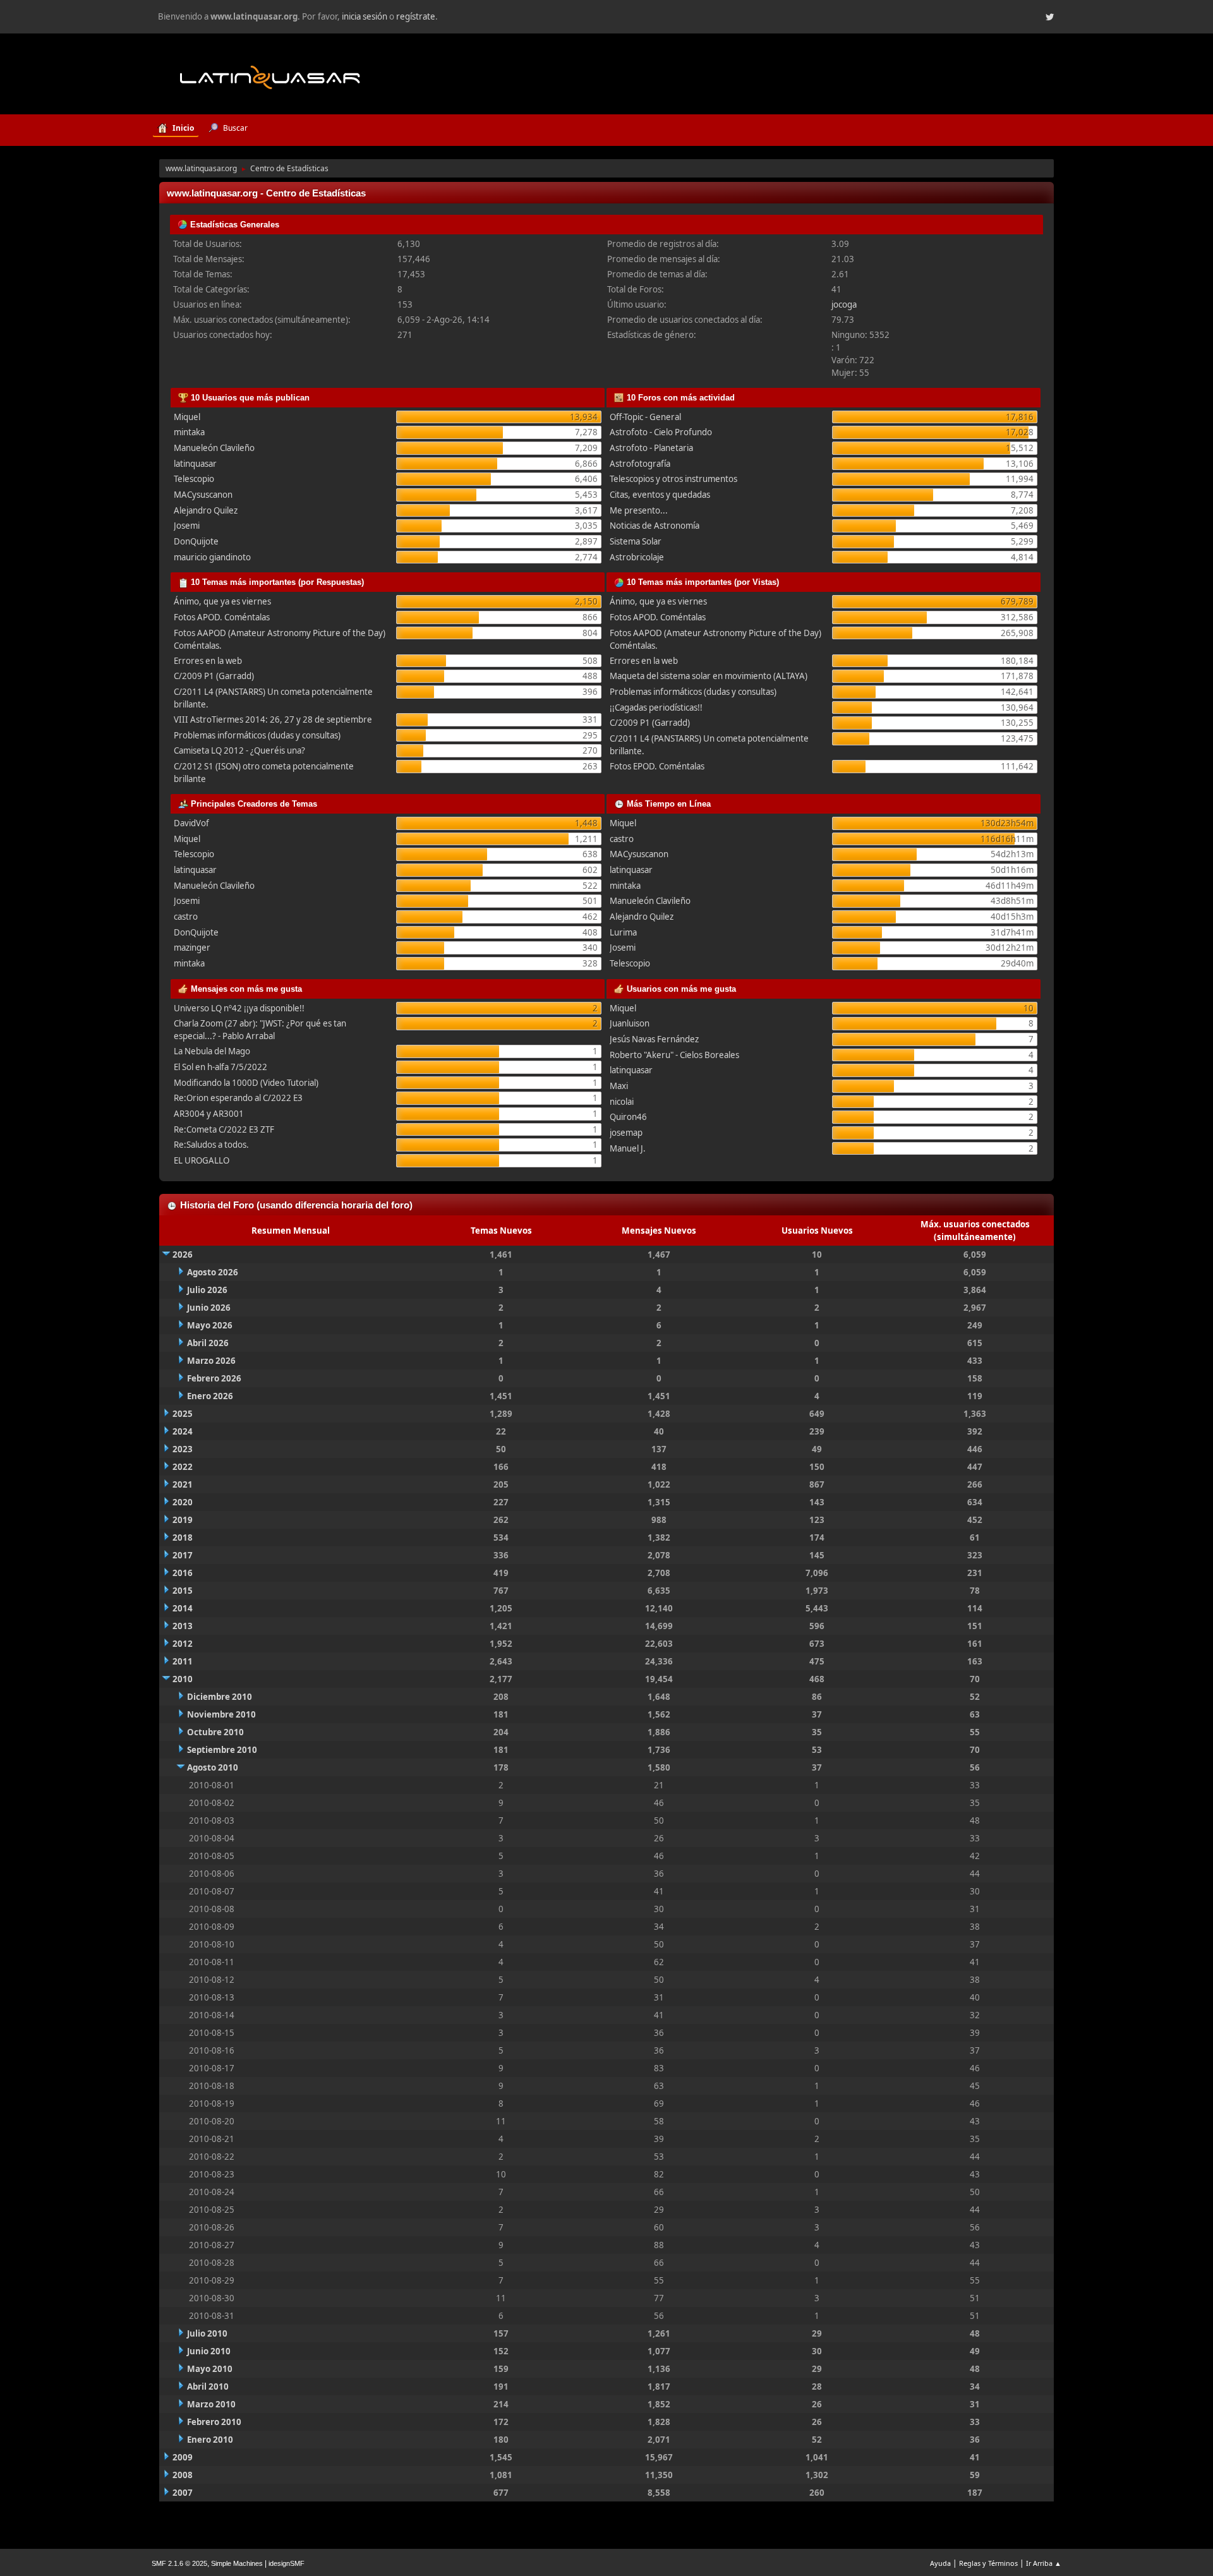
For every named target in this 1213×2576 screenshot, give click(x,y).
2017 (183, 1555)
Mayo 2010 (210, 2369)
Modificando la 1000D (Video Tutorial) (246, 1083)
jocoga (844, 304)
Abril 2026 (208, 1343)
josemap (626, 1133)
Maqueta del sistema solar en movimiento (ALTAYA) (709, 676)
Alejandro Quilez (206, 510)
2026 (183, 1255)
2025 (183, 1414)
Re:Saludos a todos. (211, 1145)
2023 (183, 1449)
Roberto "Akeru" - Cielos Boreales (674, 1055)
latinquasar (195, 464)
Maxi (619, 1086)
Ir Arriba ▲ (1044, 2563)
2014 (183, 1608)
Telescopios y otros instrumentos (673, 479)
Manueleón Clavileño (214, 448)
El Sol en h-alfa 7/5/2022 (220, 1067)
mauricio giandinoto (212, 557)
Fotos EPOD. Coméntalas (657, 766)
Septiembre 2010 (222, 1750)
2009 (183, 2457)
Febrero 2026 (214, 1378)
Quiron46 (628, 1117)
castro (186, 917)
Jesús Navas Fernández (654, 1039)
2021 (183, 1484)
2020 (183, 1502)
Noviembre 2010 (221, 1714)
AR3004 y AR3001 (209, 1114)
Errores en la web (208, 661)
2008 (183, 2475)
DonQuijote (196, 541)
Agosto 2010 (213, 1767)
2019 (183, 1520)
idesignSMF (287, 2563)
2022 (183, 1467)
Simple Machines (237, 2563)
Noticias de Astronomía (655, 526)
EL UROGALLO (202, 1160)
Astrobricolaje (637, 557)
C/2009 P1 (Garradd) (214, 676)
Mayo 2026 (210, 1325)
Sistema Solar (636, 541)
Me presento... (639, 510)
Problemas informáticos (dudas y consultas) (257, 735)
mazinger (192, 948)
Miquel (187, 417)
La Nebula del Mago (212, 1051)
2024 (183, 1431)
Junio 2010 (209, 2351)
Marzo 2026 (211, 1361)
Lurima (623, 932)
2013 (183, 1626)
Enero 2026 (210, 1396)
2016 (183, 1573)
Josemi (187, 526)
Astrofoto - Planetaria (651, 448)
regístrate (416, 16)
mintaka (189, 432)
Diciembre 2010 (220, 1697)
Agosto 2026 (213, 1272)
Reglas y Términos (988, 2563)
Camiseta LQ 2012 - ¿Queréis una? (239, 750)
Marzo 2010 (211, 2404)
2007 (183, 2493)
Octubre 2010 (215, 1732)
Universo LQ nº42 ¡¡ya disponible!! (239, 1008)
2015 (183, 1591)
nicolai (622, 1102)
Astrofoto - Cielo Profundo (661, 432)
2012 (183, 1644)
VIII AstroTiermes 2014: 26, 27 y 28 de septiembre (273, 719)
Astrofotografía (640, 464)
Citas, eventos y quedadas (660, 495)
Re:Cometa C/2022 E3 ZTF (224, 1129)
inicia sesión (365, 16)
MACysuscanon (203, 495)
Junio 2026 (209, 1308)
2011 (183, 1661)
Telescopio (194, 479)
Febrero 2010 (214, 2422)
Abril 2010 (208, 2386)
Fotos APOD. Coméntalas (222, 617)
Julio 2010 (207, 2333)
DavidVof (191, 823)
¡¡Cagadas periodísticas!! (656, 707)
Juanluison (630, 1023)
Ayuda (940, 2563)
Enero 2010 (210, 2440)
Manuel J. (628, 1148)
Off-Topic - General (645, 417)
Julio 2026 (207, 1290)
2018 (183, 1538)
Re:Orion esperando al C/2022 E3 (238, 1098)
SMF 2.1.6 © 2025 (179, 2563)
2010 (183, 1679)
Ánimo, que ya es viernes (222, 601)
